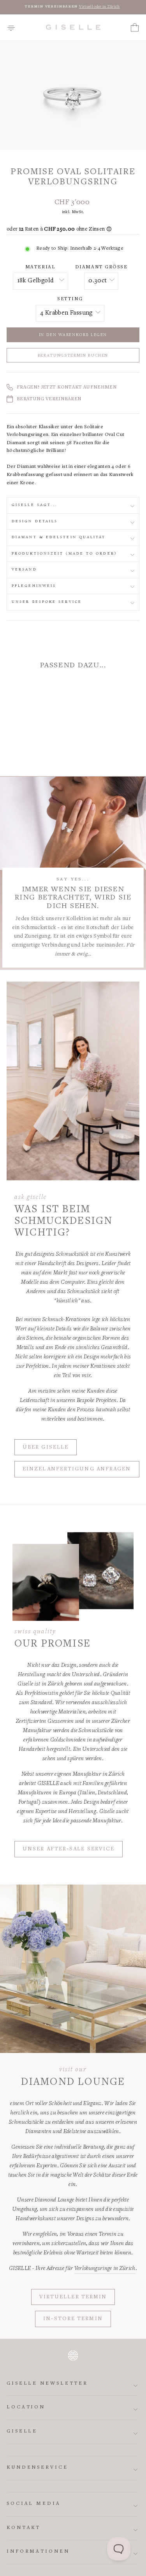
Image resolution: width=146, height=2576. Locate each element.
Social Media (34, 2504)
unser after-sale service (69, 1849)
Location (26, 2407)
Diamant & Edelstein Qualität (59, 537)
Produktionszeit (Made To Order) (64, 554)
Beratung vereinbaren (49, 399)
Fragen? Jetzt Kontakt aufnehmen (67, 388)
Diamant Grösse (101, 267)
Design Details (35, 521)
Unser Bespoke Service (47, 602)
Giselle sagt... (35, 505)
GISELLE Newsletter (47, 2384)
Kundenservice (37, 2468)
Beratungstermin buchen (73, 356)
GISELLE (22, 2432)
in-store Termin (73, 2319)
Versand (24, 570)
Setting (70, 299)
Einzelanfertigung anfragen (77, 1469)
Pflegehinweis (34, 586)
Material (40, 267)
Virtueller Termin (73, 2297)
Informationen (38, 2552)
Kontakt (24, 2528)
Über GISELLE (46, 1447)
